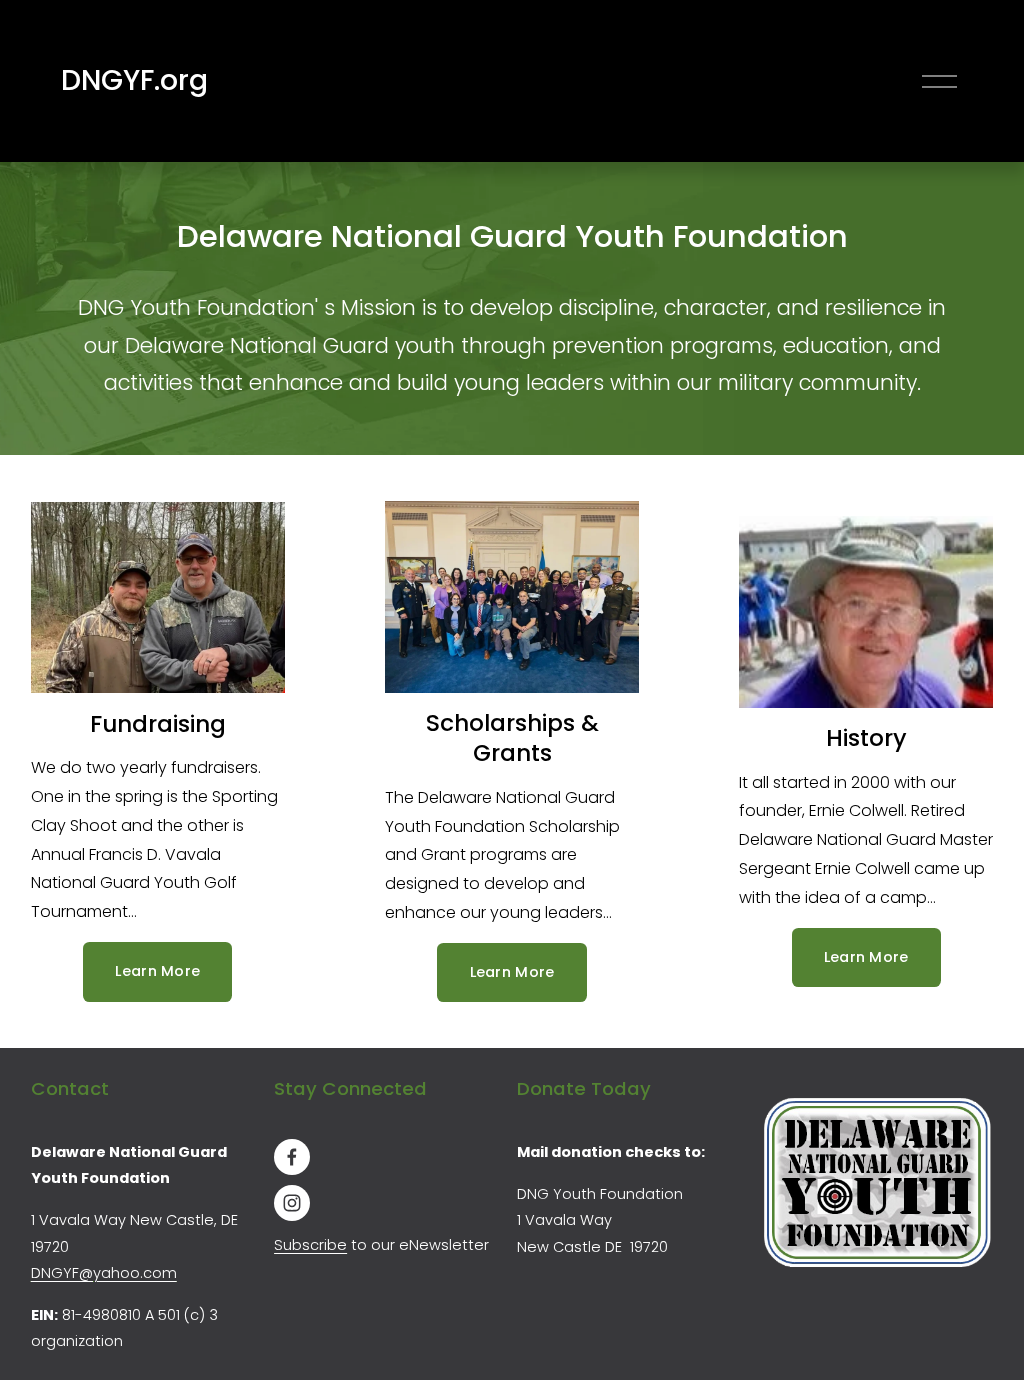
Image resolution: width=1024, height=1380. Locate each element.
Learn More (157, 971)
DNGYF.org (134, 80)
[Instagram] (292, 1203)
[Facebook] (292, 1157)
